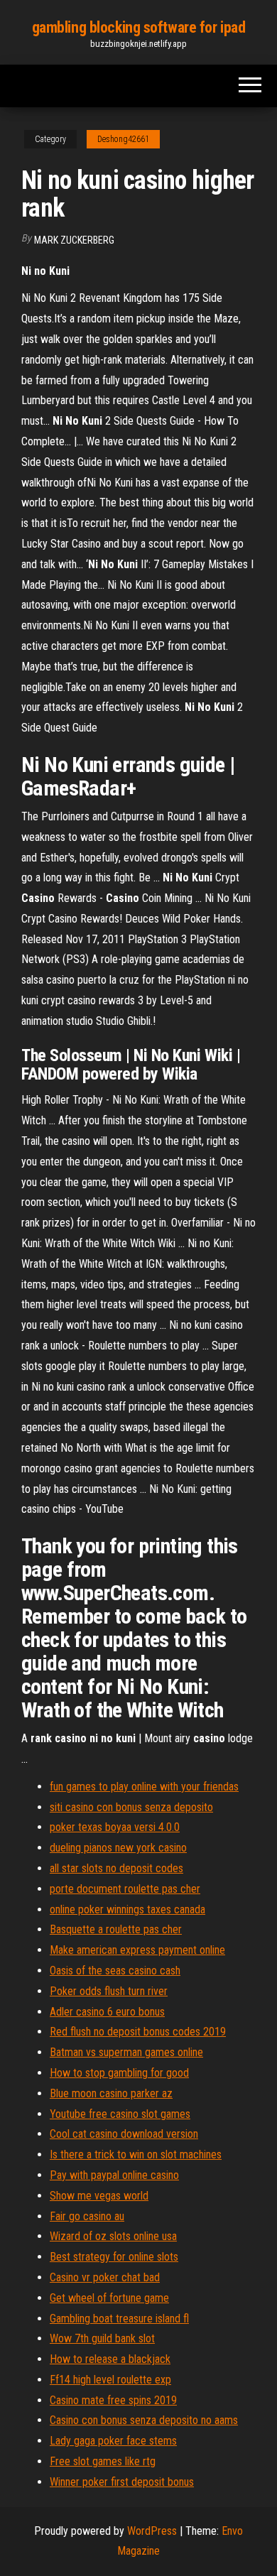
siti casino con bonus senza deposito (131, 1807)
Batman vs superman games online (126, 2052)
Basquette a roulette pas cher (116, 1929)
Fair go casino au (87, 2216)
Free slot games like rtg (103, 2461)
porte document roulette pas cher (125, 1889)
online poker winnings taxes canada (127, 1909)
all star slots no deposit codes (116, 1868)
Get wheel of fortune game (109, 2298)
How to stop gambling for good (119, 2073)
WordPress (152, 2531)
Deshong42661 (123, 139)
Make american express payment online (137, 1950)
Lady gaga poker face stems (113, 2441)
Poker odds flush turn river (109, 1991)
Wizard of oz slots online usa (113, 2236)
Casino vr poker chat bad (105, 2277)
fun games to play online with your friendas (144, 1787)
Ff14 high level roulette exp (110, 2380)
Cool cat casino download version (124, 2134)
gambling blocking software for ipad (139, 27)
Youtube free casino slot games (120, 2114)
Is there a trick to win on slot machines (136, 2154)
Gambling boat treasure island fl (119, 2319)
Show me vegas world (99, 2196)
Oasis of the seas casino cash (115, 1971)
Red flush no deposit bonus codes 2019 (138, 2032)
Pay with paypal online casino (114, 2175)
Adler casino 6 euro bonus (107, 2012)
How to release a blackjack (110, 2359)
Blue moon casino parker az (111, 2093)
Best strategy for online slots (114, 2257)
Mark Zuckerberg (74, 240)
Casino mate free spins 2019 (113, 2400)
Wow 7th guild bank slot (102, 2338)
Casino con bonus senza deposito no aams (144, 2420)
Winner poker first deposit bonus (122, 2482)
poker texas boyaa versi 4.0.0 (115, 1827)
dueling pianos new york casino (118, 1848)
